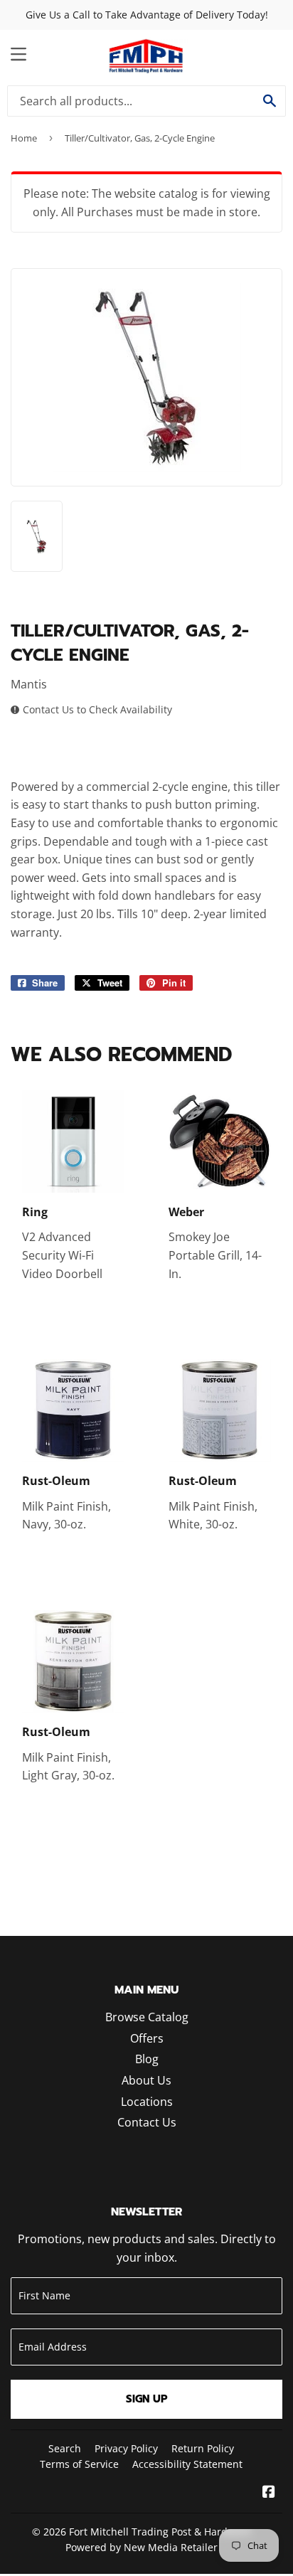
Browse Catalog (147, 2017)
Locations (147, 2102)
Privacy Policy (126, 2448)
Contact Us (147, 2122)
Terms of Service (79, 2464)
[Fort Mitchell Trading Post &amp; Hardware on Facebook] (269, 2493)
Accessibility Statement (187, 2464)
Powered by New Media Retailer (142, 2547)
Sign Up (147, 2399)
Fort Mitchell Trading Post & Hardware (160, 2532)
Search (65, 2448)
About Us (146, 2080)
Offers (147, 2038)
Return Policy (203, 2448)
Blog (147, 2059)
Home (24, 138)
